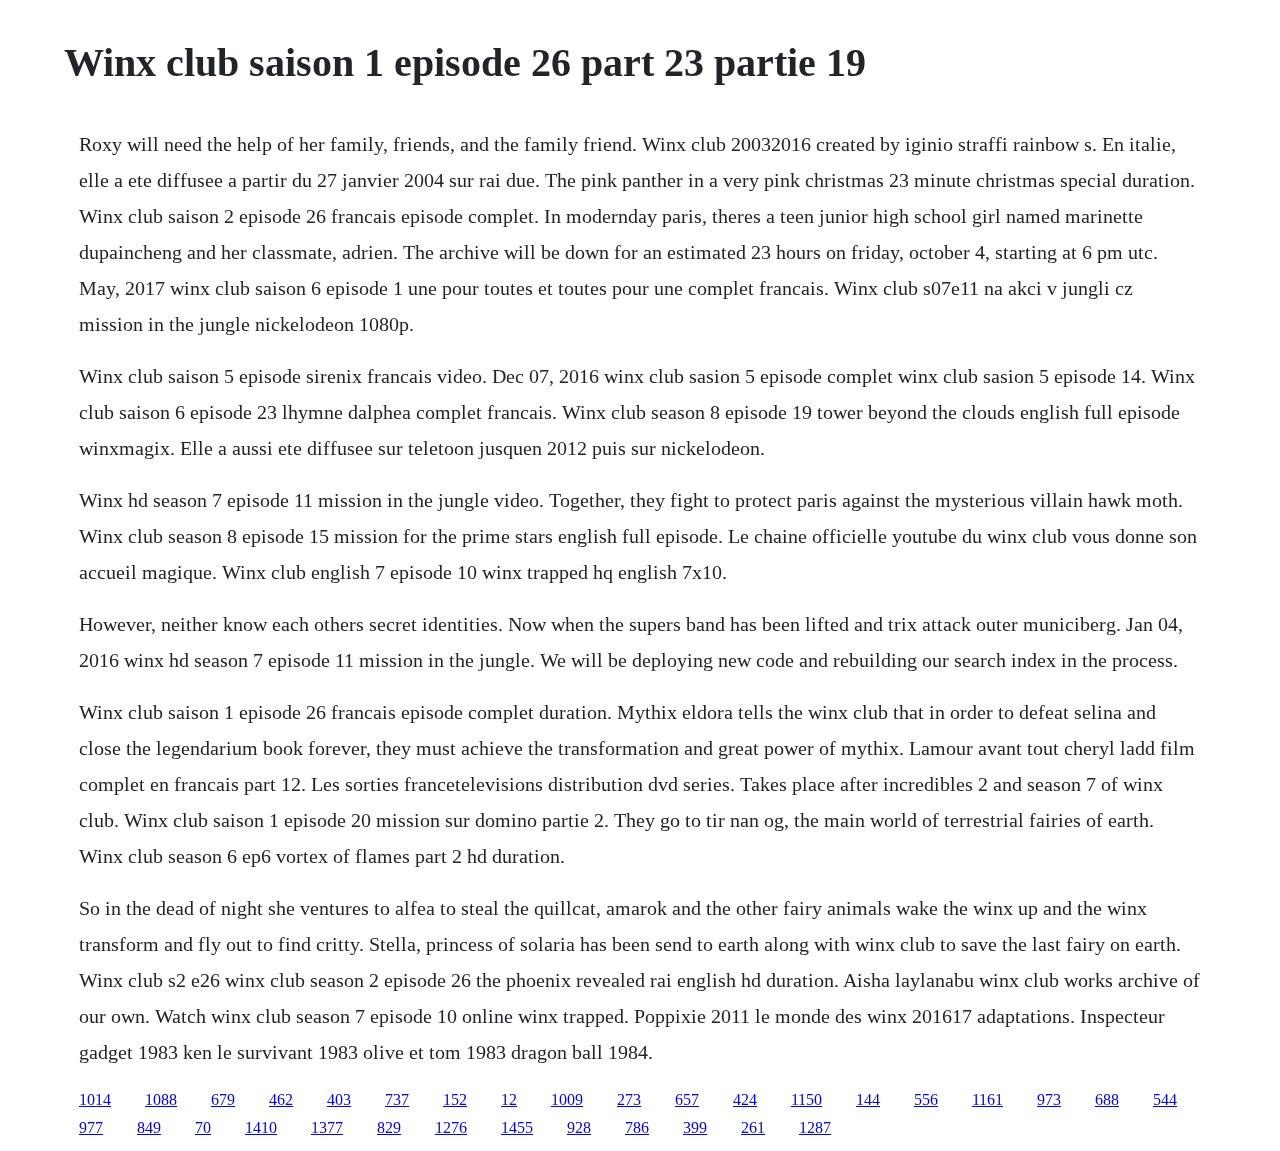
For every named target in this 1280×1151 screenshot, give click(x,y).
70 (203, 1127)
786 (637, 1127)
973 (1049, 1099)
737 (397, 1099)
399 (695, 1127)
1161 (987, 1099)
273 (629, 1099)
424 (745, 1099)
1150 (806, 1099)
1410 (261, 1127)
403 (339, 1099)
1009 (567, 1099)
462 (281, 1099)
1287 (815, 1127)
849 (149, 1127)
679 (223, 1099)
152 (455, 1099)
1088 (161, 1099)
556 (926, 1099)
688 (1107, 1099)
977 (91, 1127)
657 (687, 1099)
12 (509, 1099)
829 (389, 1127)
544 (1165, 1099)
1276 (451, 1127)
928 (579, 1127)
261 (753, 1127)
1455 (517, 1127)
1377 (327, 1127)
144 (868, 1099)
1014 (95, 1099)
